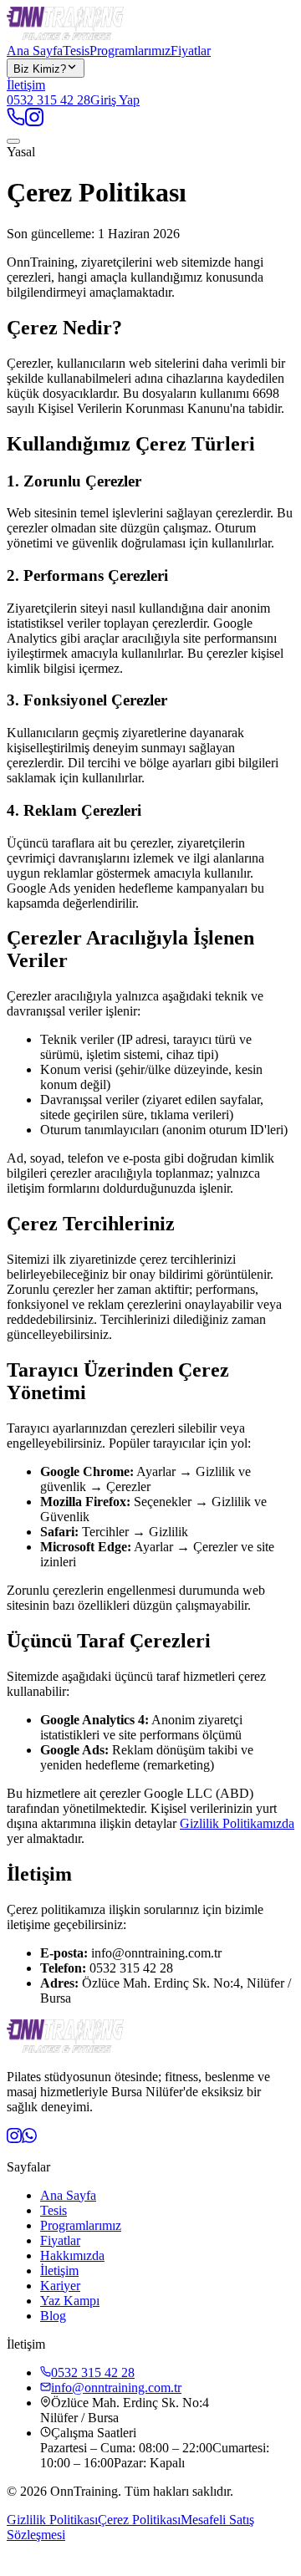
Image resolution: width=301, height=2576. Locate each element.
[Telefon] (16, 122)
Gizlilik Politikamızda (237, 1823)
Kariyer (60, 2286)
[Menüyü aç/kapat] (13, 141)
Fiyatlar (191, 51)
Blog (53, 2316)
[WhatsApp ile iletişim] (18, 2561)
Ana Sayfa (35, 51)
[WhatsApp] (29, 2138)
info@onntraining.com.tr (116, 2388)
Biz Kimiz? (40, 69)
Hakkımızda (72, 2255)
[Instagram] (34, 122)
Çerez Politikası (139, 2520)
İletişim (26, 85)
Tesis (76, 51)
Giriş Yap (115, 100)
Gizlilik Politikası (52, 2520)
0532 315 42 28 (48, 100)
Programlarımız (130, 51)
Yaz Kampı (70, 2301)
